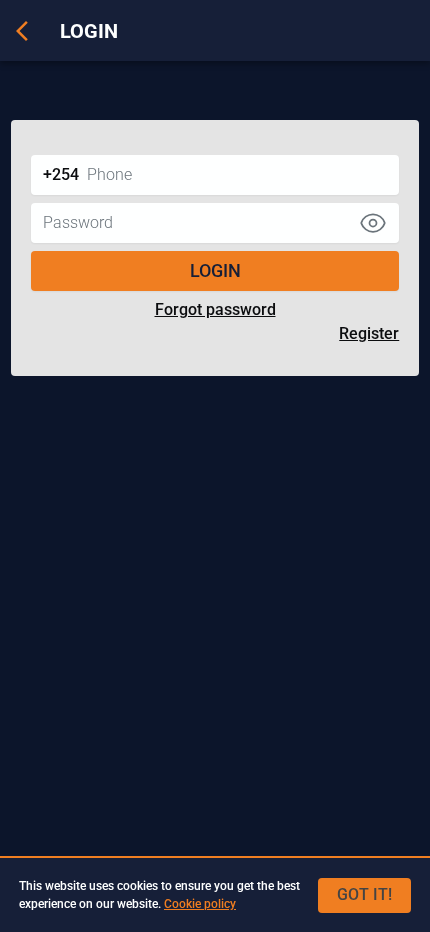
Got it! (364, 894)
